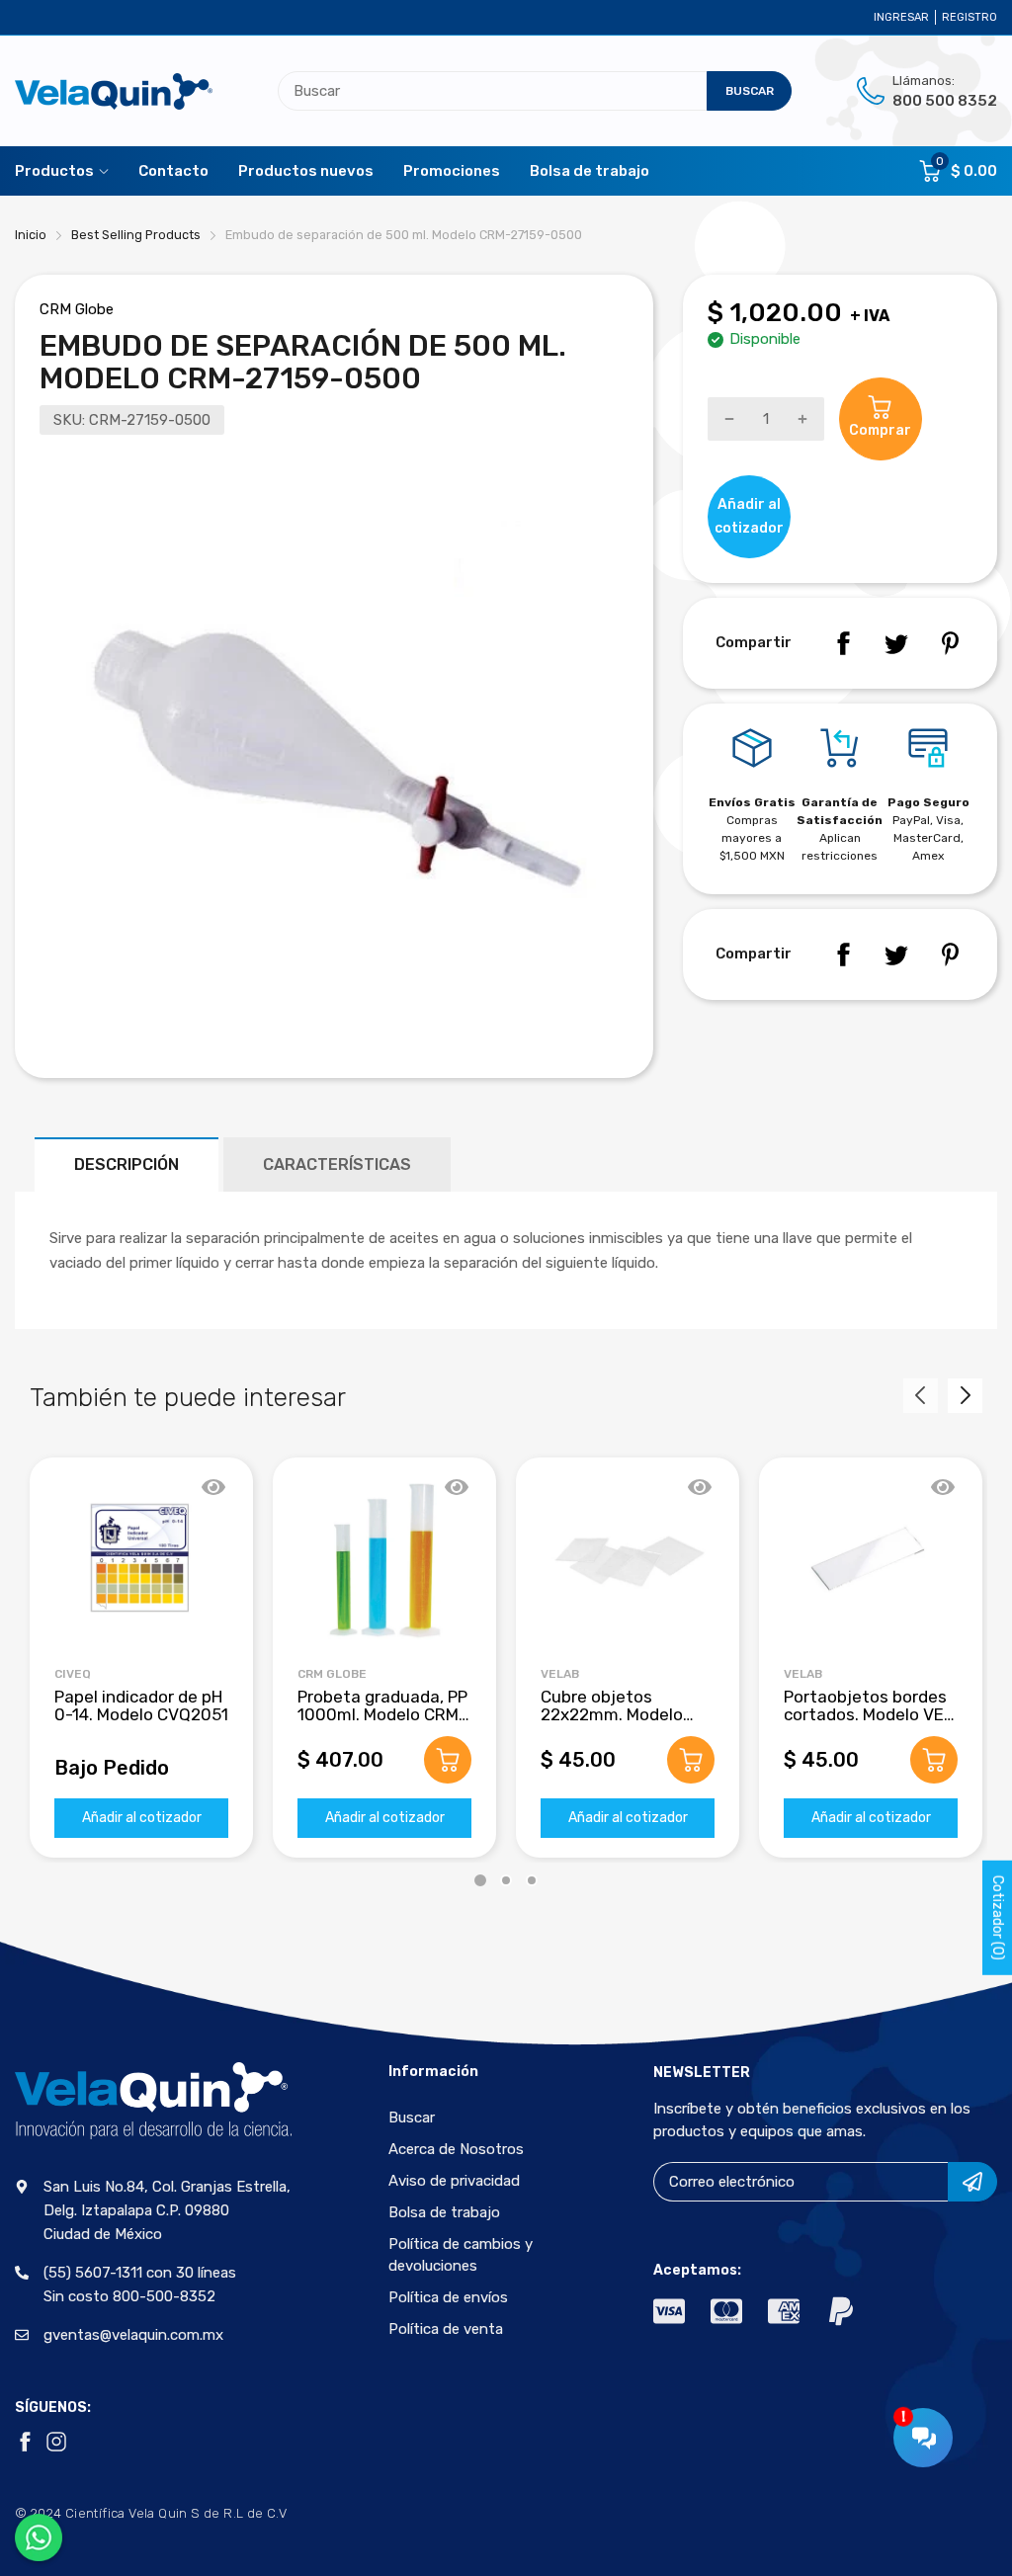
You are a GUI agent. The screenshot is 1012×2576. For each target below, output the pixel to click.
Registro (970, 17)
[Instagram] (56, 2442)
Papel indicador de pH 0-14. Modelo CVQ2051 (141, 1706)
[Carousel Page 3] (532, 1880)
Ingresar (901, 17)
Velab (560, 1674)
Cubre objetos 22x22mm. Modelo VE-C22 (612, 1715)
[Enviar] (972, 2182)
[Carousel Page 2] (506, 1880)
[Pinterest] (950, 643)
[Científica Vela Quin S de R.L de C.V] (114, 91)
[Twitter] (896, 643)
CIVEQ (73, 1674)
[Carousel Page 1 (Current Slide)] (480, 1880)
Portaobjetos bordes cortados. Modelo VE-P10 (868, 1715)
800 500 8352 (945, 101)
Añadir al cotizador (142, 1818)
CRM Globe (77, 309)
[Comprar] (448, 1760)
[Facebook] (843, 643)
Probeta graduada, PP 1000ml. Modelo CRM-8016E (382, 1715)
